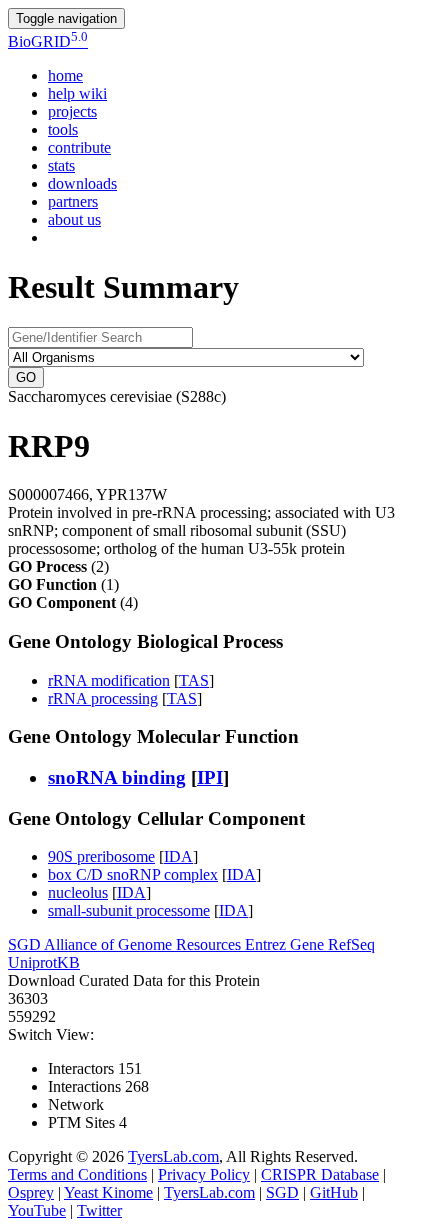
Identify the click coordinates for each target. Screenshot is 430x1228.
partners (73, 201)
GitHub (334, 1192)
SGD (26, 944)
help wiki (77, 93)
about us (74, 219)
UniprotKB (44, 962)
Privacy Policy (204, 1174)
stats (61, 165)
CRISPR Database (320, 1174)
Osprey (31, 1192)
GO (26, 377)
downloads (82, 183)
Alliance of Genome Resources (144, 944)
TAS (194, 680)
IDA (178, 856)
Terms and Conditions (77, 1174)
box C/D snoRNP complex (133, 874)
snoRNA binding (117, 777)
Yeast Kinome (108, 1192)
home (65, 75)
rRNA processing (103, 698)
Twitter (99, 1210)
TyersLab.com (173, 1156)
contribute (79, 147)
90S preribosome (101, 856)
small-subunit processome (129, 910)
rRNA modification (109, 680)
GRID (48, 41)
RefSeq (351, 944)
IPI (210, 777)
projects (72, 111)
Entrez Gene (286, 944)
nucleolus (78, 892)
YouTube (37, 1210)
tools (63, 129)
